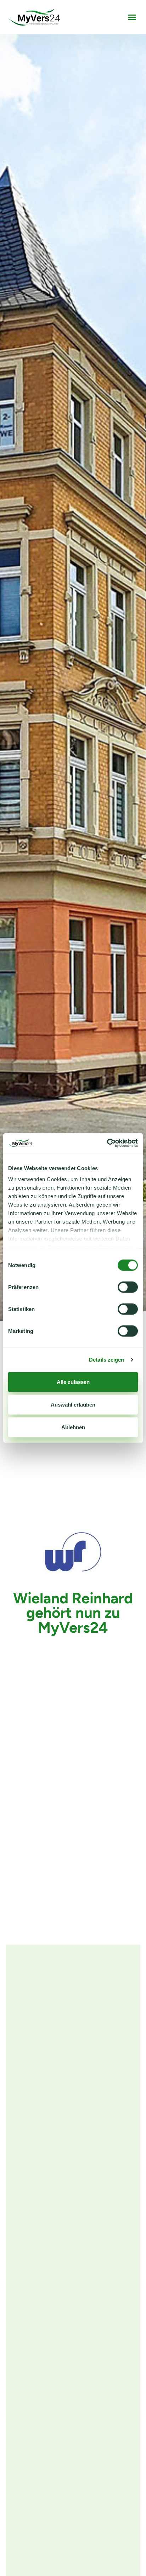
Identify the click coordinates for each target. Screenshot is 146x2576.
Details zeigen (106, 1360)
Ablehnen (73, 1427)
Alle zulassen (73, 1382)
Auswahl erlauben (73, 1404)
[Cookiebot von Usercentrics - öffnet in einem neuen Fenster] (107, 1143)
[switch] (128, 1287)
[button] (132, 17)
